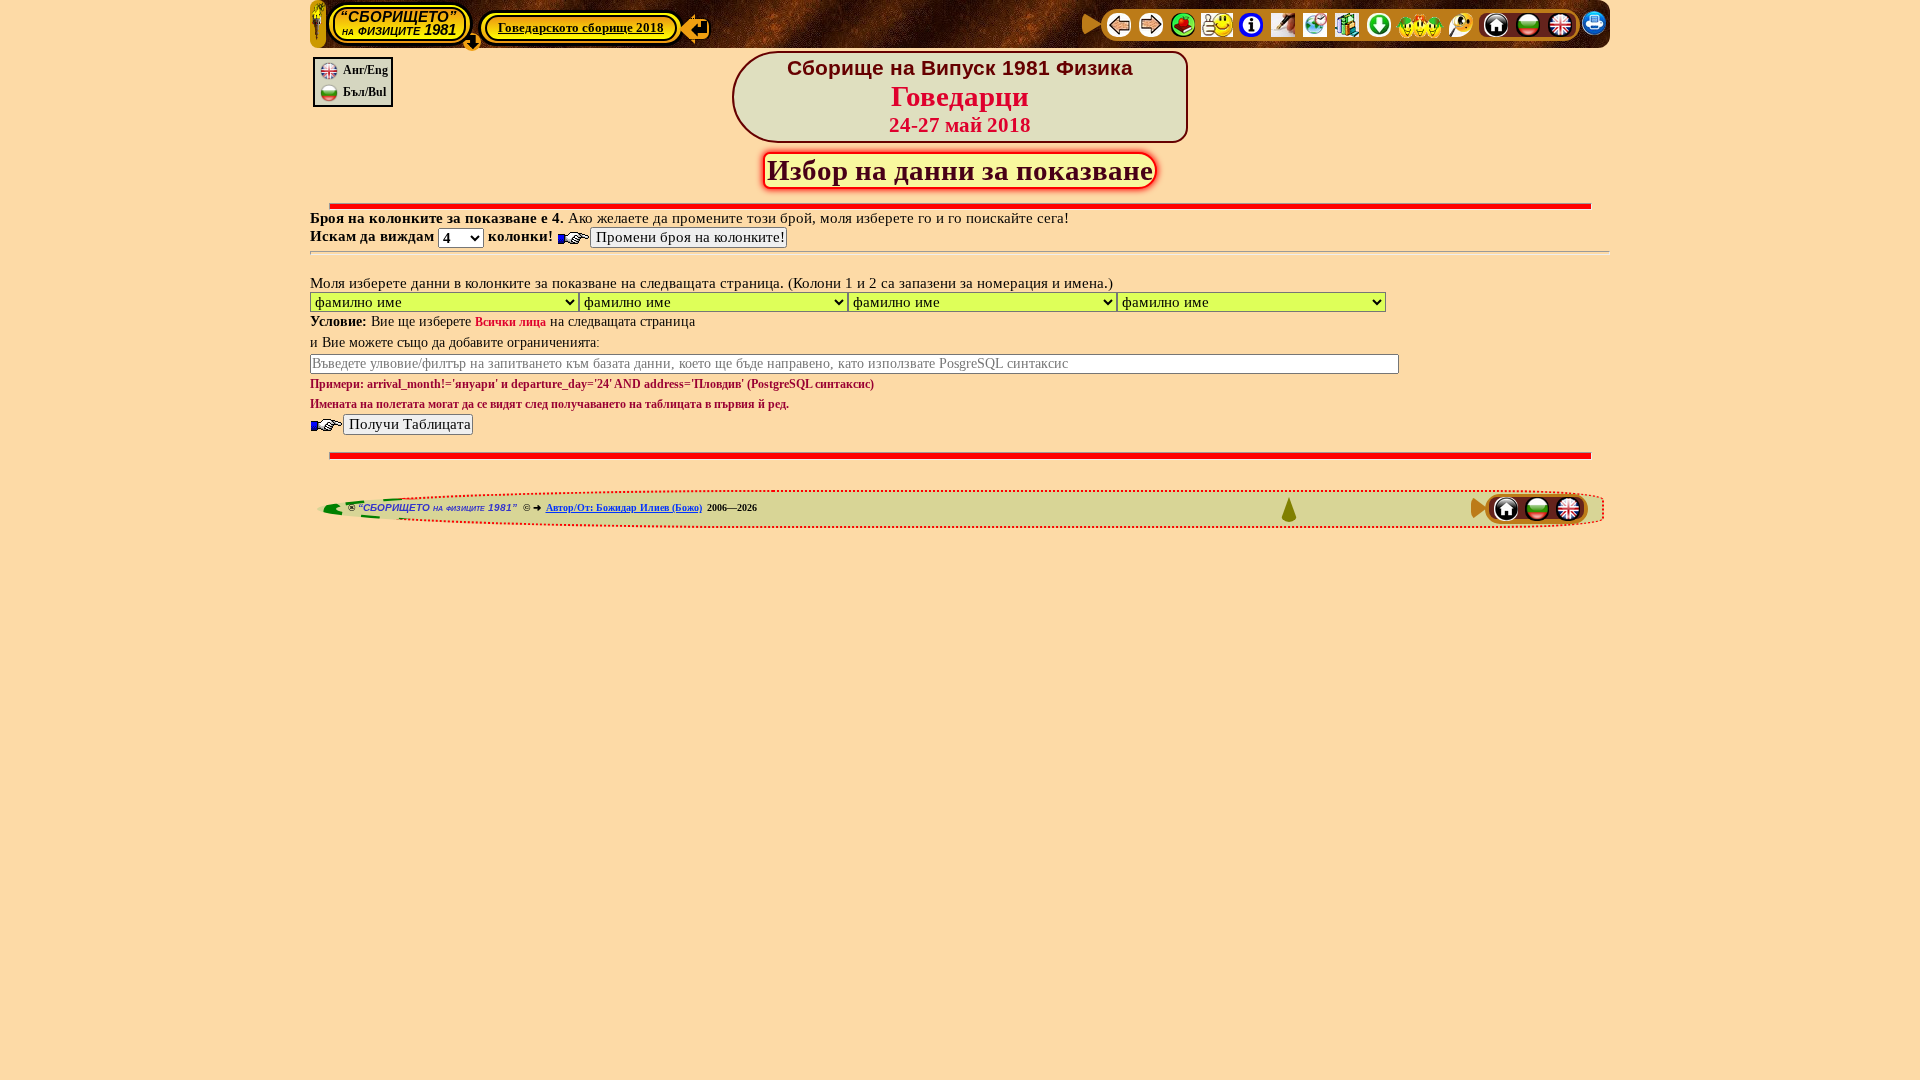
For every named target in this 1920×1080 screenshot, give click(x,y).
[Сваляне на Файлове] (1379, 24)
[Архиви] (1347, 24)
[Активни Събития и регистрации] (1315, 24)
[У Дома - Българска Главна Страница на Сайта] (1528, 24)
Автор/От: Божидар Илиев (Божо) (624, 507)
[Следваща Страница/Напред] (1151, 24)
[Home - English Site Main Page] (1560, 24)
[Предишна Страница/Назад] (1119, 24)
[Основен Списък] (1183, 24)
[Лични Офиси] (1283, 24)
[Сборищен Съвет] (1420, 24)
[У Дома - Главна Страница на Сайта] (1496, 24)
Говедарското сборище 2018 (581, 27)
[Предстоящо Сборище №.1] (1217, 24)
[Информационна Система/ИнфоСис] (1251, 24)
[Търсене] (1461, 24)
